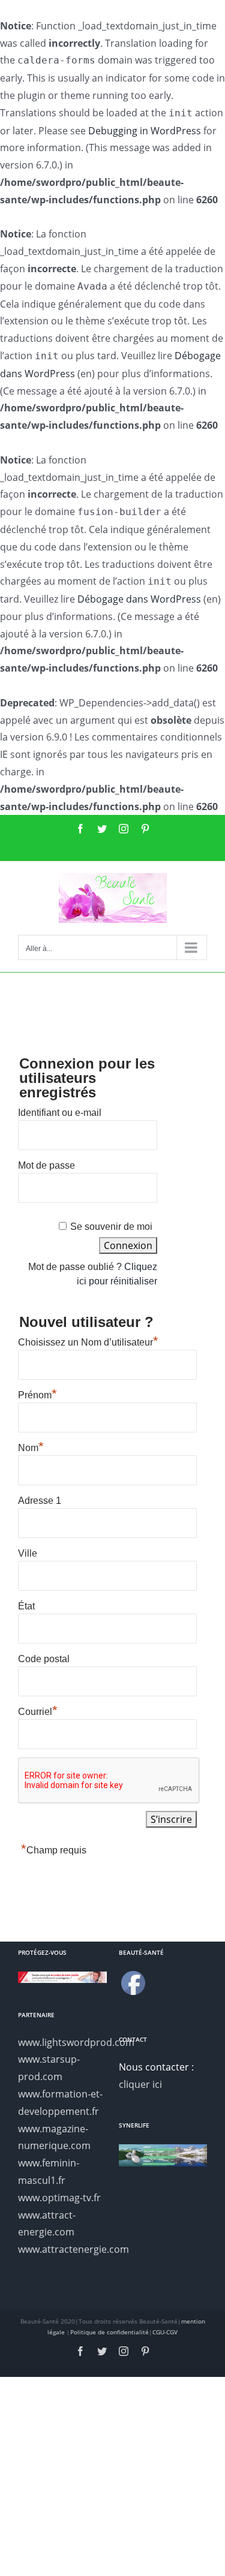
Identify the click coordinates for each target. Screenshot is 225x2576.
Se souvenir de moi (111, 1227)
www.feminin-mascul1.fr (49, 2172)
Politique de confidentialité (109, 2332)
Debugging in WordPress (145, 131)
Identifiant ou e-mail (60, 1113)
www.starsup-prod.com (49, 2068)
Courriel (38, 1710)
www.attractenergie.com (62, 2249)
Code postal (44, 1659)
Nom (31, 1446)
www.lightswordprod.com (62, 2042)
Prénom (37, 1394)
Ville (28, 1553)
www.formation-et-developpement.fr (60, 2103)
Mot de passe (46, 1165)
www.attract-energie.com (47, 2224)
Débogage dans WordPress (139, 599)
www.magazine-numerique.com (54, 2137)
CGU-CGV (165, 2332)
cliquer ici (140, 2084)
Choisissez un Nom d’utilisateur (88, 1341)
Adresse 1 (40, 1501)
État (26, 1606)
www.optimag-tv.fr (59, 2198)
